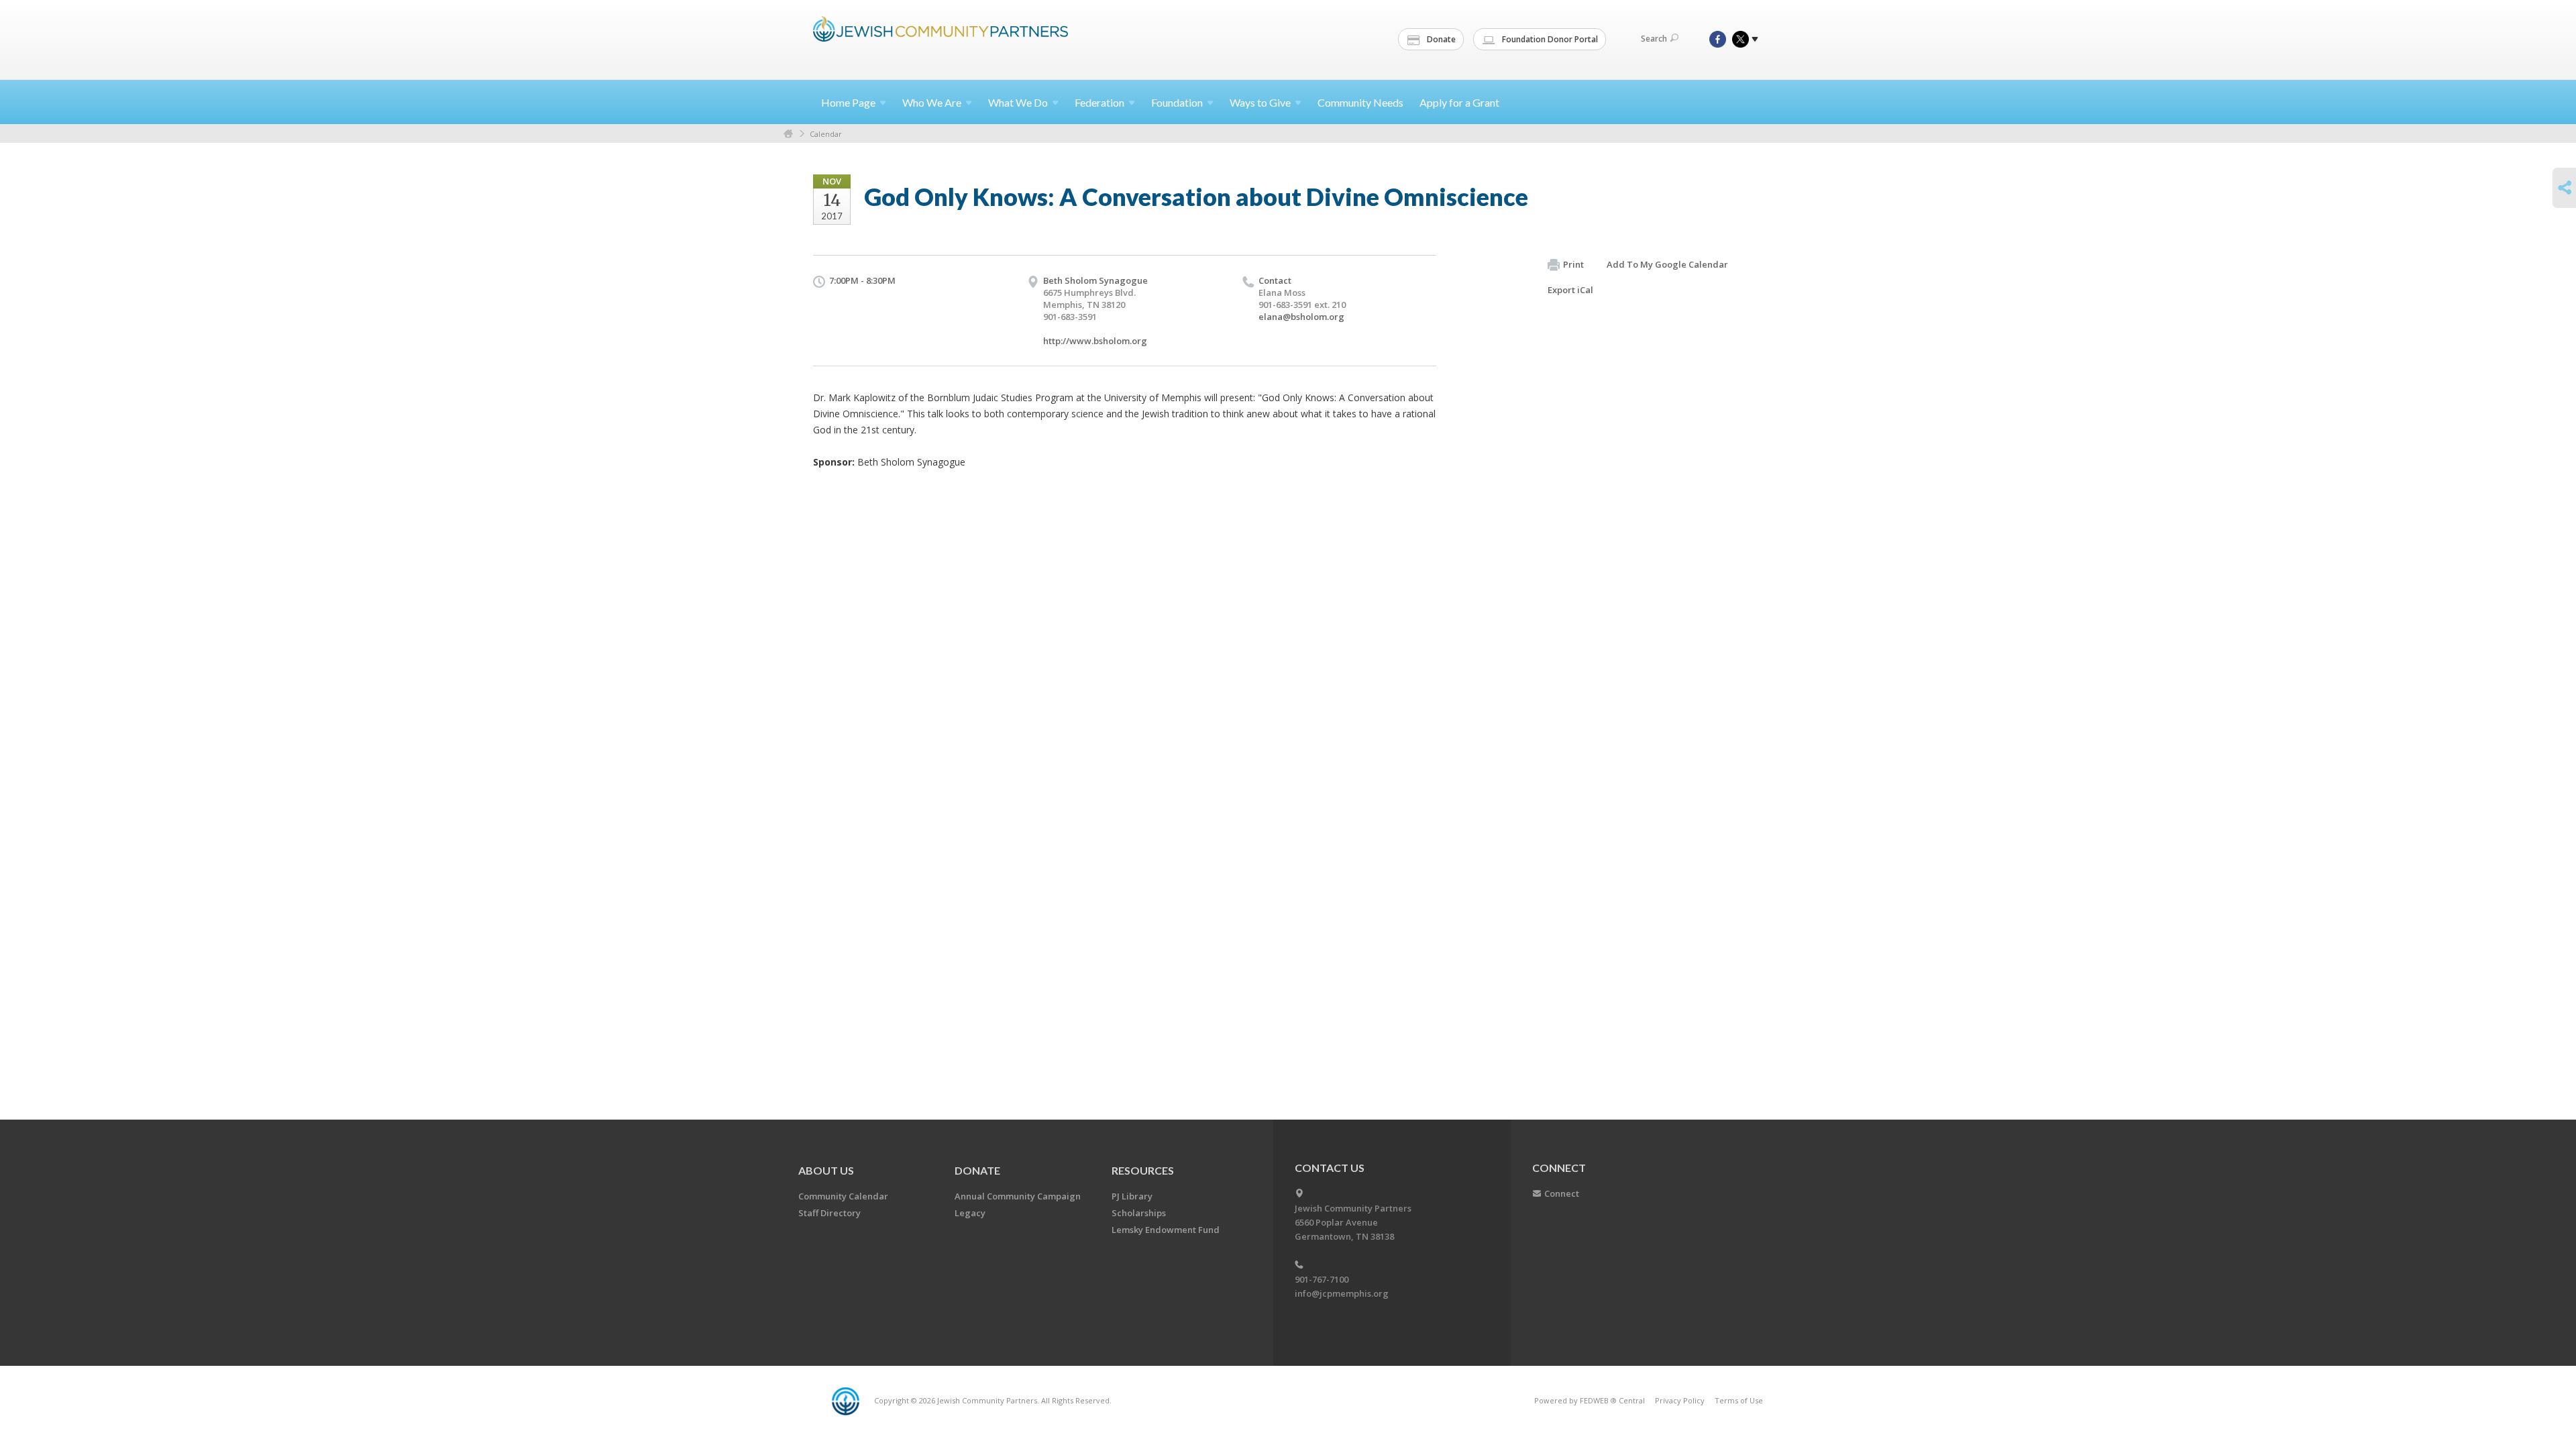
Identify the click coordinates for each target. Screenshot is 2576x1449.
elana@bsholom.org (1301, 317)
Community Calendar (843, 1196)
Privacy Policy (1680, 1400)
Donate (1440, 39)
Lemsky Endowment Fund (1166, 1230)
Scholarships (1139, 1213)
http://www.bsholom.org (1095, 341)
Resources (1143, 1170)
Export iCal (1570, 290)
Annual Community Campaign (1018, 1196)
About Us (826, 1170)
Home (848, 102)
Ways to (1260, 102)
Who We (932, 102)
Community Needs (1360, 102)
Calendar (826, 134)
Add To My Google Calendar (1667, 264)
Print (1573, 264)
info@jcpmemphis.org (1342, 1293)
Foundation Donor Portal (1549, 39)
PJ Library (1132, 1196)
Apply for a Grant (1459, 102)
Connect (1562, 1193)
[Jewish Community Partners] (941, 38)
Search (1654, 39)
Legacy (970, 1213)
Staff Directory (829, 1213)
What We (1018, 102)
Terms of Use (1739, 1400)
